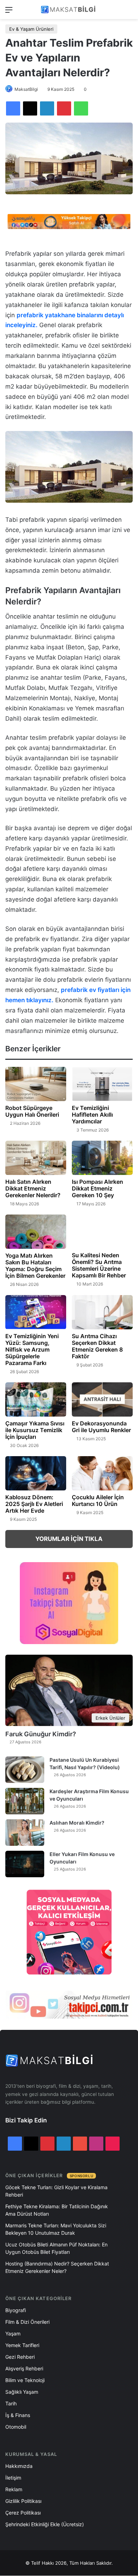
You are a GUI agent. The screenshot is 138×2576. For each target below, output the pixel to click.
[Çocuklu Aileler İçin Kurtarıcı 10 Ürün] (102, 1473)
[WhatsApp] (81, 108)
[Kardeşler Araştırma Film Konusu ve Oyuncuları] (25, 1801)
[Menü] (9, 12)
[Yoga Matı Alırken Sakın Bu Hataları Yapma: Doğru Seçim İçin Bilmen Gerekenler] (36, 1232)
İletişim (13, 2478)
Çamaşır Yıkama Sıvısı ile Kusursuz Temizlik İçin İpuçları (35, 1430)
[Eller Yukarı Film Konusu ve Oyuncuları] (25, 1864)
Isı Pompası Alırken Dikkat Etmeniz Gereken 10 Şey (97, 1188)
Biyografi (16, 2310)
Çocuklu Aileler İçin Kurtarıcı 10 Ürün (98, 1500)
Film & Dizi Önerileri (27, 2322)
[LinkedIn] (47, 108)
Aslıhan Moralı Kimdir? (77, 1823)
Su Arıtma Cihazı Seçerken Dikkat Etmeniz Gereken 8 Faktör (97, 1346)
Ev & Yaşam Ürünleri (31, 29)
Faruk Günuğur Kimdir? (41, 1734)
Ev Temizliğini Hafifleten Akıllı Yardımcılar (92, 1115)
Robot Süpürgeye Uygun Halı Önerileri (32, 1111)
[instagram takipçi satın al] (69, 2004)
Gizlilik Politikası (23, 2501)
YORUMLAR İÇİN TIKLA (69, 1539)
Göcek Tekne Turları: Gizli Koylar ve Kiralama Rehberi (56, 2191)
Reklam (14, 2489)
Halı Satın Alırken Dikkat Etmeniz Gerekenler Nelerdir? (33, 1188)
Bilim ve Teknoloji (25, 2380)
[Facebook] (13, 108)
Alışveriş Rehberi (24, 2368)
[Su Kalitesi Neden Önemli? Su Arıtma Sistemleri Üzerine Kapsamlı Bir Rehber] (102, 1232)
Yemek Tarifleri (22, 2345)
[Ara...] (129, 12)
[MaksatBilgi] (69, 10)
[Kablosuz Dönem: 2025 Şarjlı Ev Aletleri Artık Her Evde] (36, 1473)
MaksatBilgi (26, 89)
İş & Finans (18, 2415)
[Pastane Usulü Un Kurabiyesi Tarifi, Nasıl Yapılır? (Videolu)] (25, 1770)
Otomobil (16, 2427)
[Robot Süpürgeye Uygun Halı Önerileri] (36, 1084)
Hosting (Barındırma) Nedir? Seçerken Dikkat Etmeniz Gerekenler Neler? (57, 2267)
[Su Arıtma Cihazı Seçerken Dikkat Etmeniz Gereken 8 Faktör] (102, 1312)
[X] (30, 108)
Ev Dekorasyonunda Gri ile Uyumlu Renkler (101, 1427)
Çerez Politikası (23, 2513)
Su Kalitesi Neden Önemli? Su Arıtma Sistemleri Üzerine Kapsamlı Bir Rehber (99, 1265)
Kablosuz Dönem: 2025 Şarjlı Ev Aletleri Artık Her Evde (34, 1504)
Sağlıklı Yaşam (22, 2392)
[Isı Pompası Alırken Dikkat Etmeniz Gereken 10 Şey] (102, 1158)
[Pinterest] (64, 108)
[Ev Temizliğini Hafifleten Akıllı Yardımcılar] (102, 1084)
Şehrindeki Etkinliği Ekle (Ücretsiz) (45, 2524)
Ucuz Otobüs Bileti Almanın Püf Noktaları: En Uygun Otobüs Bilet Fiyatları (56, 2248)
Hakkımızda (19, 2466)
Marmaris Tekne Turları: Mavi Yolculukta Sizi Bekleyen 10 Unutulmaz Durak (56, 2229)
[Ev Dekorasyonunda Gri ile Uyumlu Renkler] (102, 1399)
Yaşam (13, 2333)
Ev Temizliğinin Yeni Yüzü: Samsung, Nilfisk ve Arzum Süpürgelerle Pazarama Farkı (32, 1349)
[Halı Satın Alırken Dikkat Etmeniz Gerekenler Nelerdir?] (36, 1158)
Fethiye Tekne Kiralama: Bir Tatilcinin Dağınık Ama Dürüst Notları (57, 2210)
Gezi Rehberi (20, 2357)
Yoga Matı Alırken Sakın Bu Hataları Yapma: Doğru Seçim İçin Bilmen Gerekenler (35, 1266)
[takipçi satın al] (69, 221)
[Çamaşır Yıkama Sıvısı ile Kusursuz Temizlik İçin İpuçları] (36, 1399)
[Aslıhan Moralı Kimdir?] (25, 1833)
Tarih (11, 2403)
